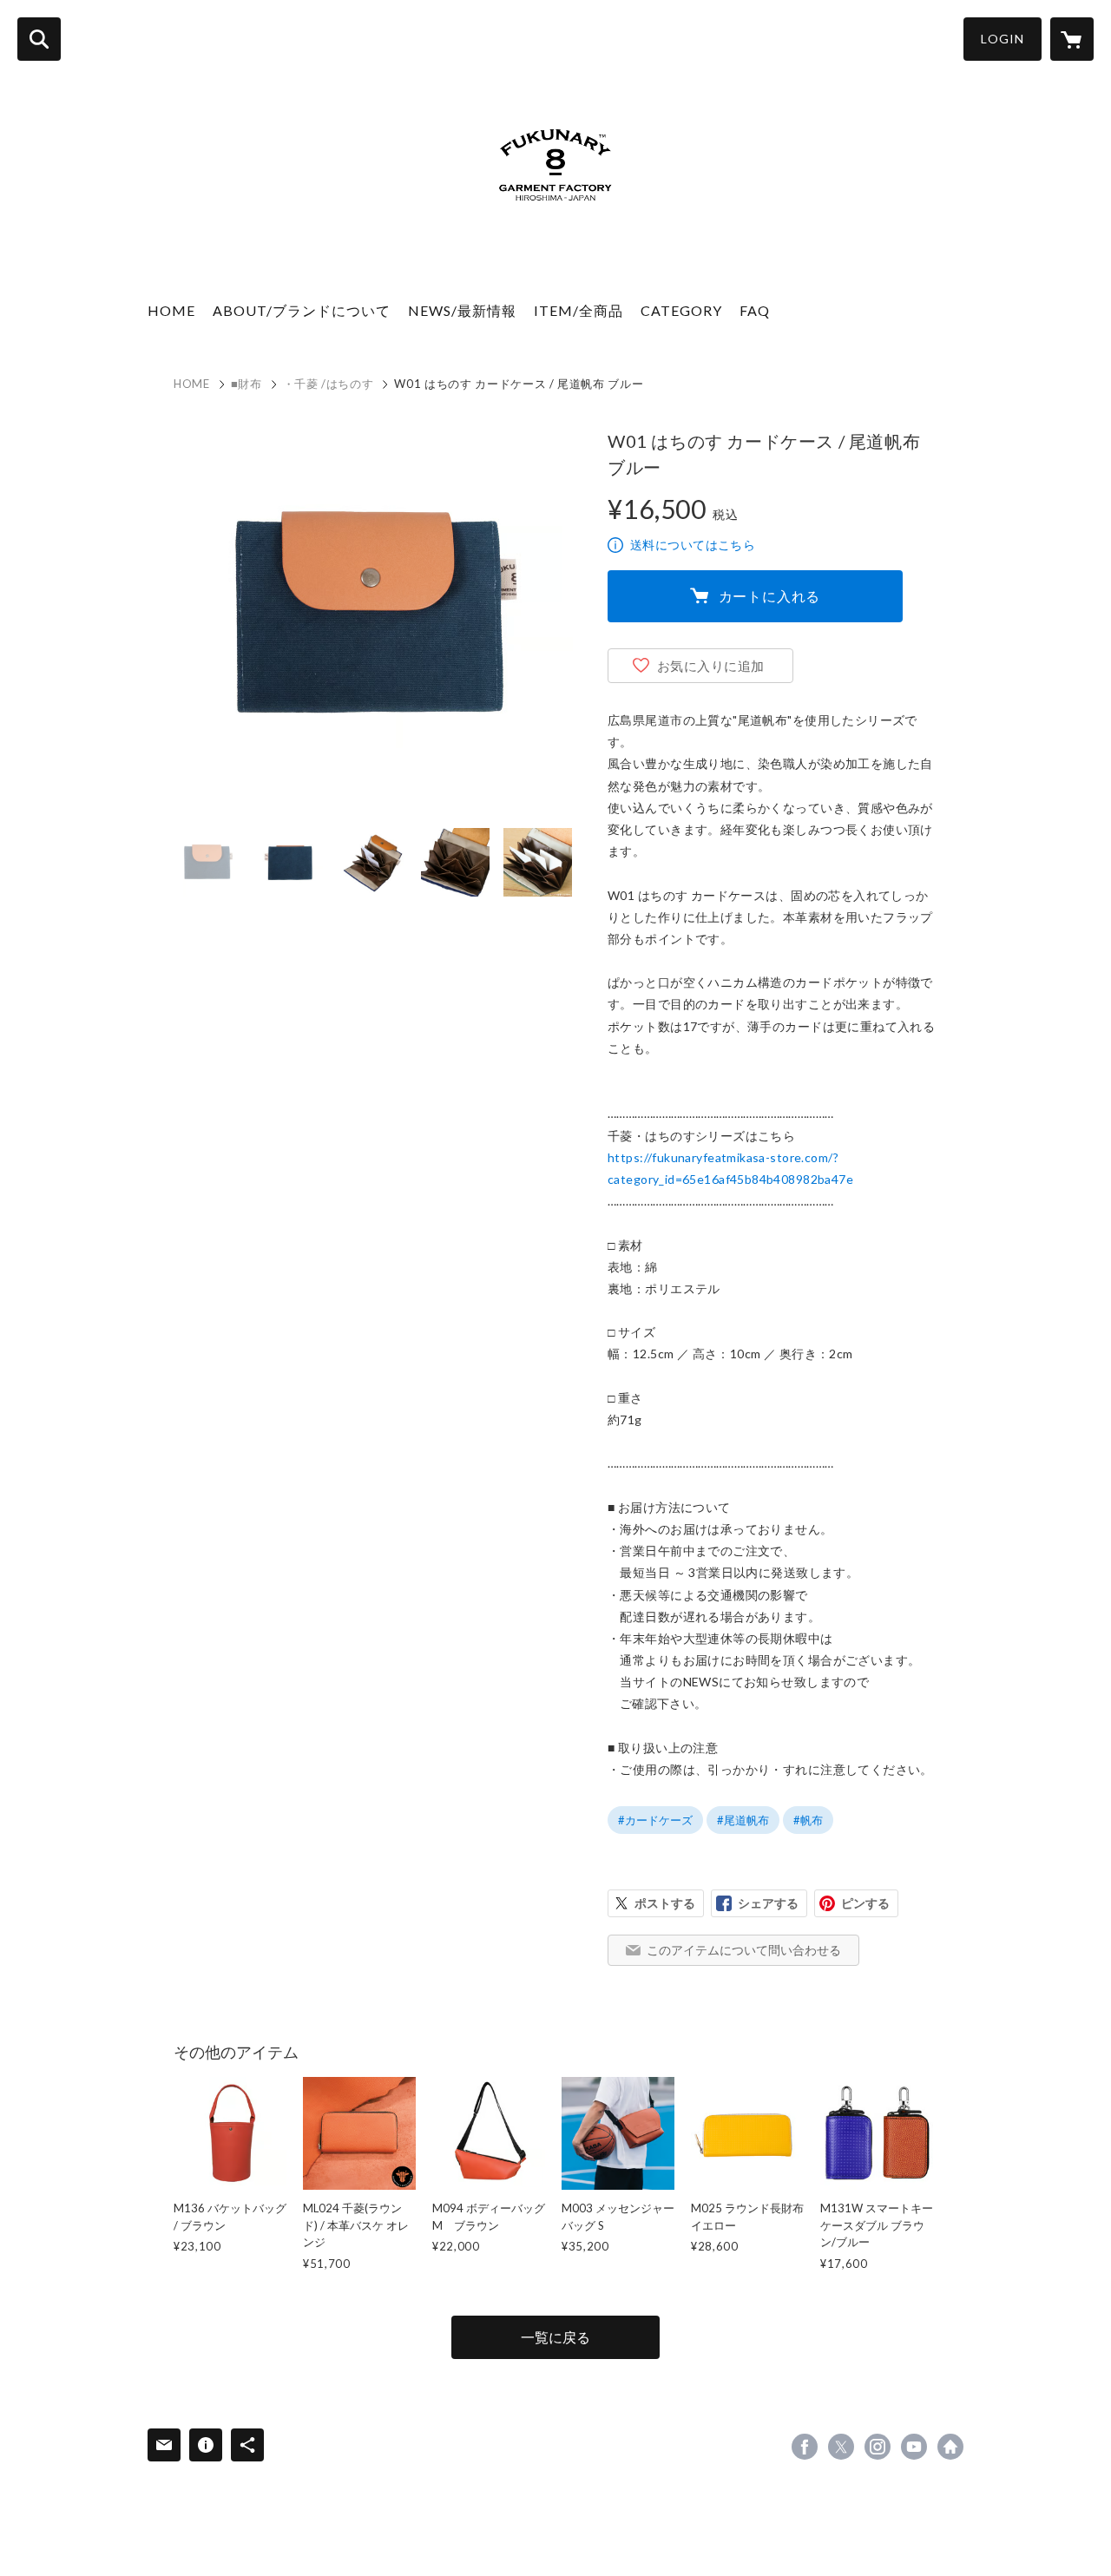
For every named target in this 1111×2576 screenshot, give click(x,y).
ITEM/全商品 (579, 310)
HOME (171, 310)
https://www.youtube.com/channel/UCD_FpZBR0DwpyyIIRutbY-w (914, 2447)
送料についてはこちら (693, 545)
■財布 (247, 384)
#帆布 (808, 1820)
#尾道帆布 (743, 1820)
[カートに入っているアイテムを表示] (1072, 39)
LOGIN (1003, 39)
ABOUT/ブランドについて (302, 310)
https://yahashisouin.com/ (950, 2447)
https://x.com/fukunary (841, 2447)
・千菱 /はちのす (329, 384)
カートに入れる (770, 596)
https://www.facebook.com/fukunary (805, 2447)
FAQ (755, 310)
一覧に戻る (555, 2337)
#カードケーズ (655, 1820)
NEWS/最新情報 (462, 310)
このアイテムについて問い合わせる (744, 1950)
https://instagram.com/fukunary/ (878, 2447)
